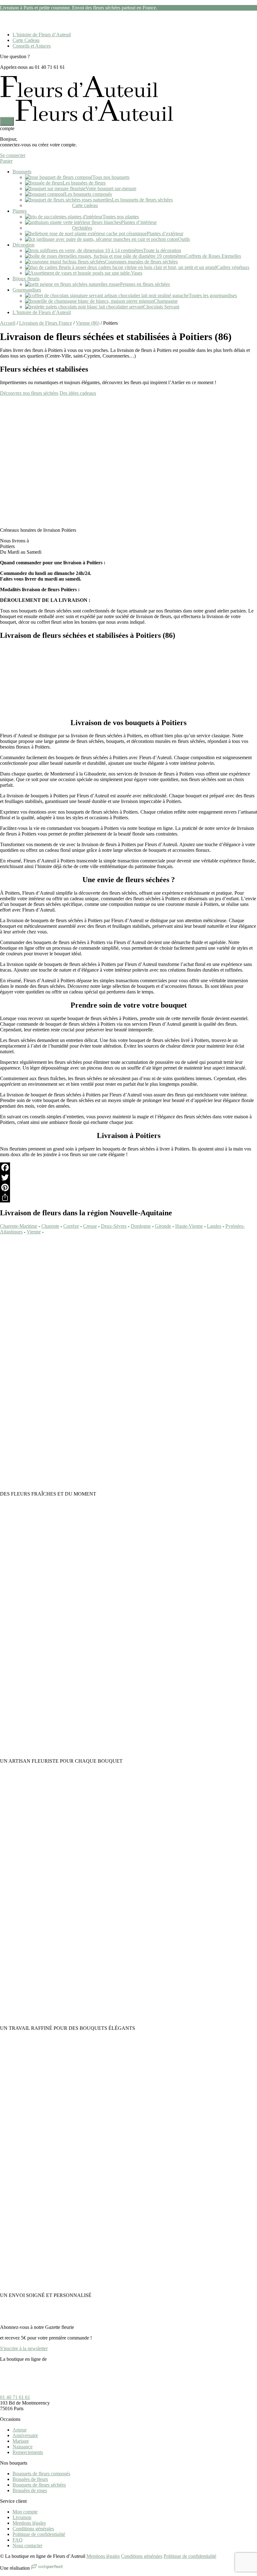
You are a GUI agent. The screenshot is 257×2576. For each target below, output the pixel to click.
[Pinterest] (128, 1187)
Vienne (34, 1232)
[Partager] (128, 1197)
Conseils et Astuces (32, 46)
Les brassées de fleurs (84, 183)
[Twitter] (128, 1177)
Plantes (20, 211)
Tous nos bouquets (111, 177)
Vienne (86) (88, 323)
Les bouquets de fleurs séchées (142, 200)
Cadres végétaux (233, 267)
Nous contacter (27, 2546)
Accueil (8, 323)
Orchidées (82, 228)
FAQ (18, 2540)
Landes (214, 1226)
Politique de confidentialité (39, 2534)
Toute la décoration (162, 250)
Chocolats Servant (161, 307)
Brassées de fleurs (30, 2479)
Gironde (163, 1226)
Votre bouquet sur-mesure (111, 188)
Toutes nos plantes (121, 217)
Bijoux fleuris (26, 279)
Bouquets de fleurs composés (41, 2474)
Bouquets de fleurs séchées (39, 2485)
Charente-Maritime (19, 1226)
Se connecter (13, 155)
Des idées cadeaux (78, 393)
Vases (137, 273)
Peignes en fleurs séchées (145, 284)
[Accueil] (79, 96)
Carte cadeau (85, 205)
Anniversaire (25, 2435)
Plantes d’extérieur (165, 234)
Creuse (90, 1226)
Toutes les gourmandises (213, 295)
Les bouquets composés (88, 194)
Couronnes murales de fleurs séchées (141, 262)
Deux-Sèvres (114, 1226)
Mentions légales (29, 2523)
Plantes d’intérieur (139, 222)
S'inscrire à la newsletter (24, 2348)
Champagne (166, 301)
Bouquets (22, 172)
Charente (50, 1226)
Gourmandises (27, 290)
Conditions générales (33, 2529)
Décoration (24, 245)
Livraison (22, 2517)
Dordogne (141, 1226)
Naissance (23, 2447)
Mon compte (25, 2512)
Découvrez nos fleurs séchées (29, 393)
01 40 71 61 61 (15, 2397)
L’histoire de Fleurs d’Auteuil (42, 35)
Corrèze (71, 1226)
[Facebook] (128, 1167)
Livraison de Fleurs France (46, 323)
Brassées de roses (30, 2490)
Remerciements (28, 2452)
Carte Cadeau (26, 40)
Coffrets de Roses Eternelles (213, 256)
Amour (20, 2430)
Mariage (21, 2441)
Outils (184, 239)
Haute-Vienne (189, 1226)
